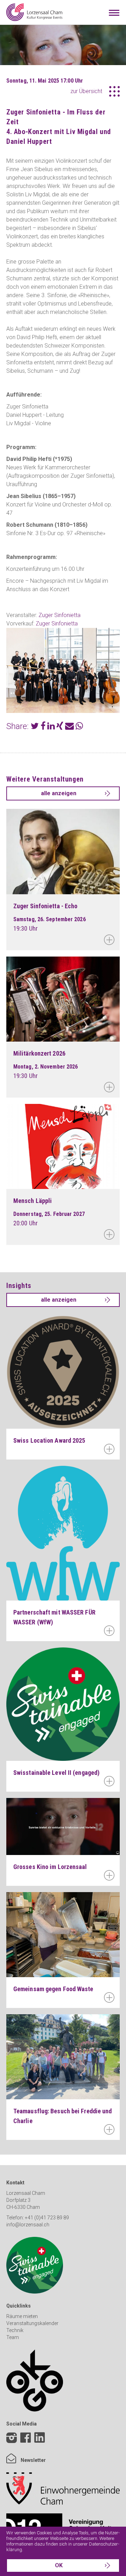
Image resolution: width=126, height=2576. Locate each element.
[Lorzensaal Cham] (34, 12)
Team (13, 2337)
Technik (15, 2330)
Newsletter (33, 2460)
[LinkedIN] (40, 2443)
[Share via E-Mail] (69, 727)
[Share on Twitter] (35, 727)
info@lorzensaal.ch (28, 2225)
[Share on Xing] (60, 727)
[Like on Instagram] (12, 2439)
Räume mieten (22, 2316)
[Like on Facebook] (26, 2439)
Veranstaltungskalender (32, 2323)
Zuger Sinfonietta (59, 615)
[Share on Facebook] (43, 727)
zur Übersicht (86, 91)
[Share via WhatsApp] (79, 727)
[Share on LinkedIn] (51, 727)
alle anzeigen (59, 793)
